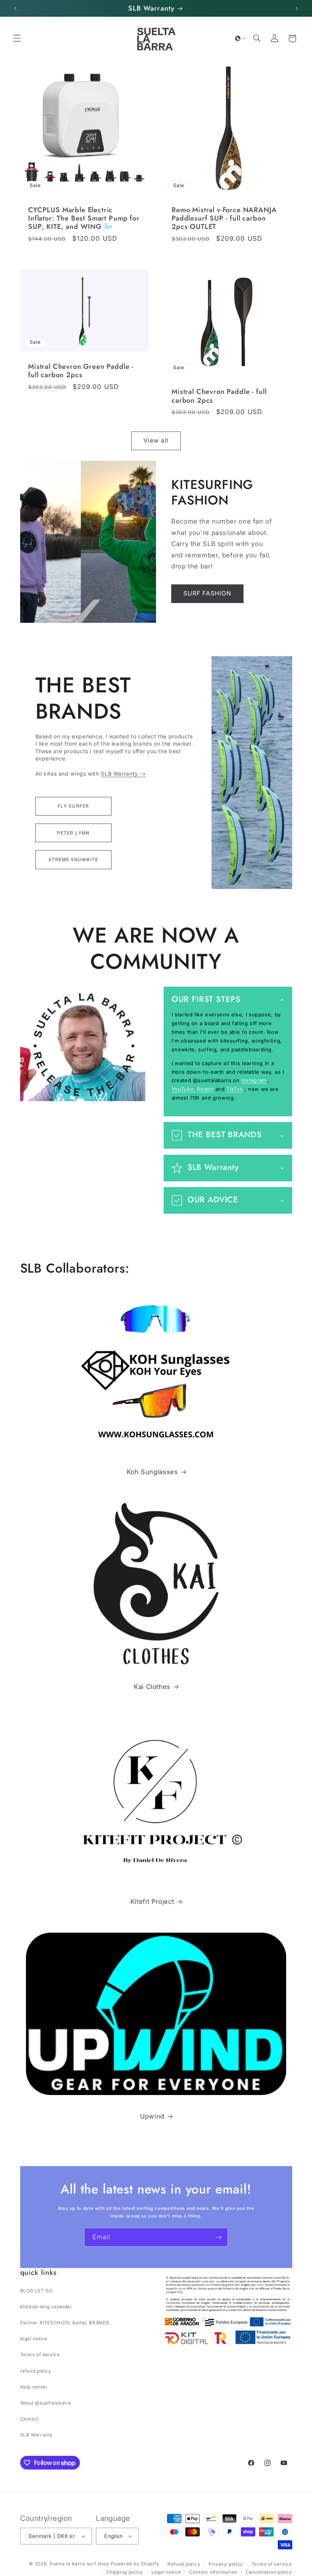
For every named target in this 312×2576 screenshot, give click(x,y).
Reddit (205, 1089)
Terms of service (40, 2355)
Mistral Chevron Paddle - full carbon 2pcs (219, 396)
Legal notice (166, 2572)
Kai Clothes (152, 1687)
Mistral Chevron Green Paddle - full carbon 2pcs (81, 371)
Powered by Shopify (135, 2564)
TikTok (235, 1089)
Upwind (152, 2116)
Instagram (254, 1080)
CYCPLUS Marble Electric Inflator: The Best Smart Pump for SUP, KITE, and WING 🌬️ (84, 218)
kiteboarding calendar (46, 2307)
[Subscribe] (219, 2237)
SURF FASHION (208, 593)
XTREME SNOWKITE (73, 859)
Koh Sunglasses (152, 1472)
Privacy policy (226, 2564)
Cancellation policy (269, 2572)
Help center (34, 2387)
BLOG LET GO (37, 2291)
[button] (17, 38)
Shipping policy (125, 2572)
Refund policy (184, 2564)
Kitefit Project (152, 1901)
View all (156, 440)
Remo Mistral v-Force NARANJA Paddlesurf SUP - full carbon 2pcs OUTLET (224, 218)
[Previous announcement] (15, 8)
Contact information (213, 2572)
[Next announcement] (297, 8)
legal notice (34, 2339)
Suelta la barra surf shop (79, 2564)
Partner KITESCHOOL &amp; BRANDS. (66, 2323)
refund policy (36, 2371)
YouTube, (184, 1089)
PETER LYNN (73, 833)
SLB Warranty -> (123, 774)
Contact (29, 2419)
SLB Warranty (37, 2435)
